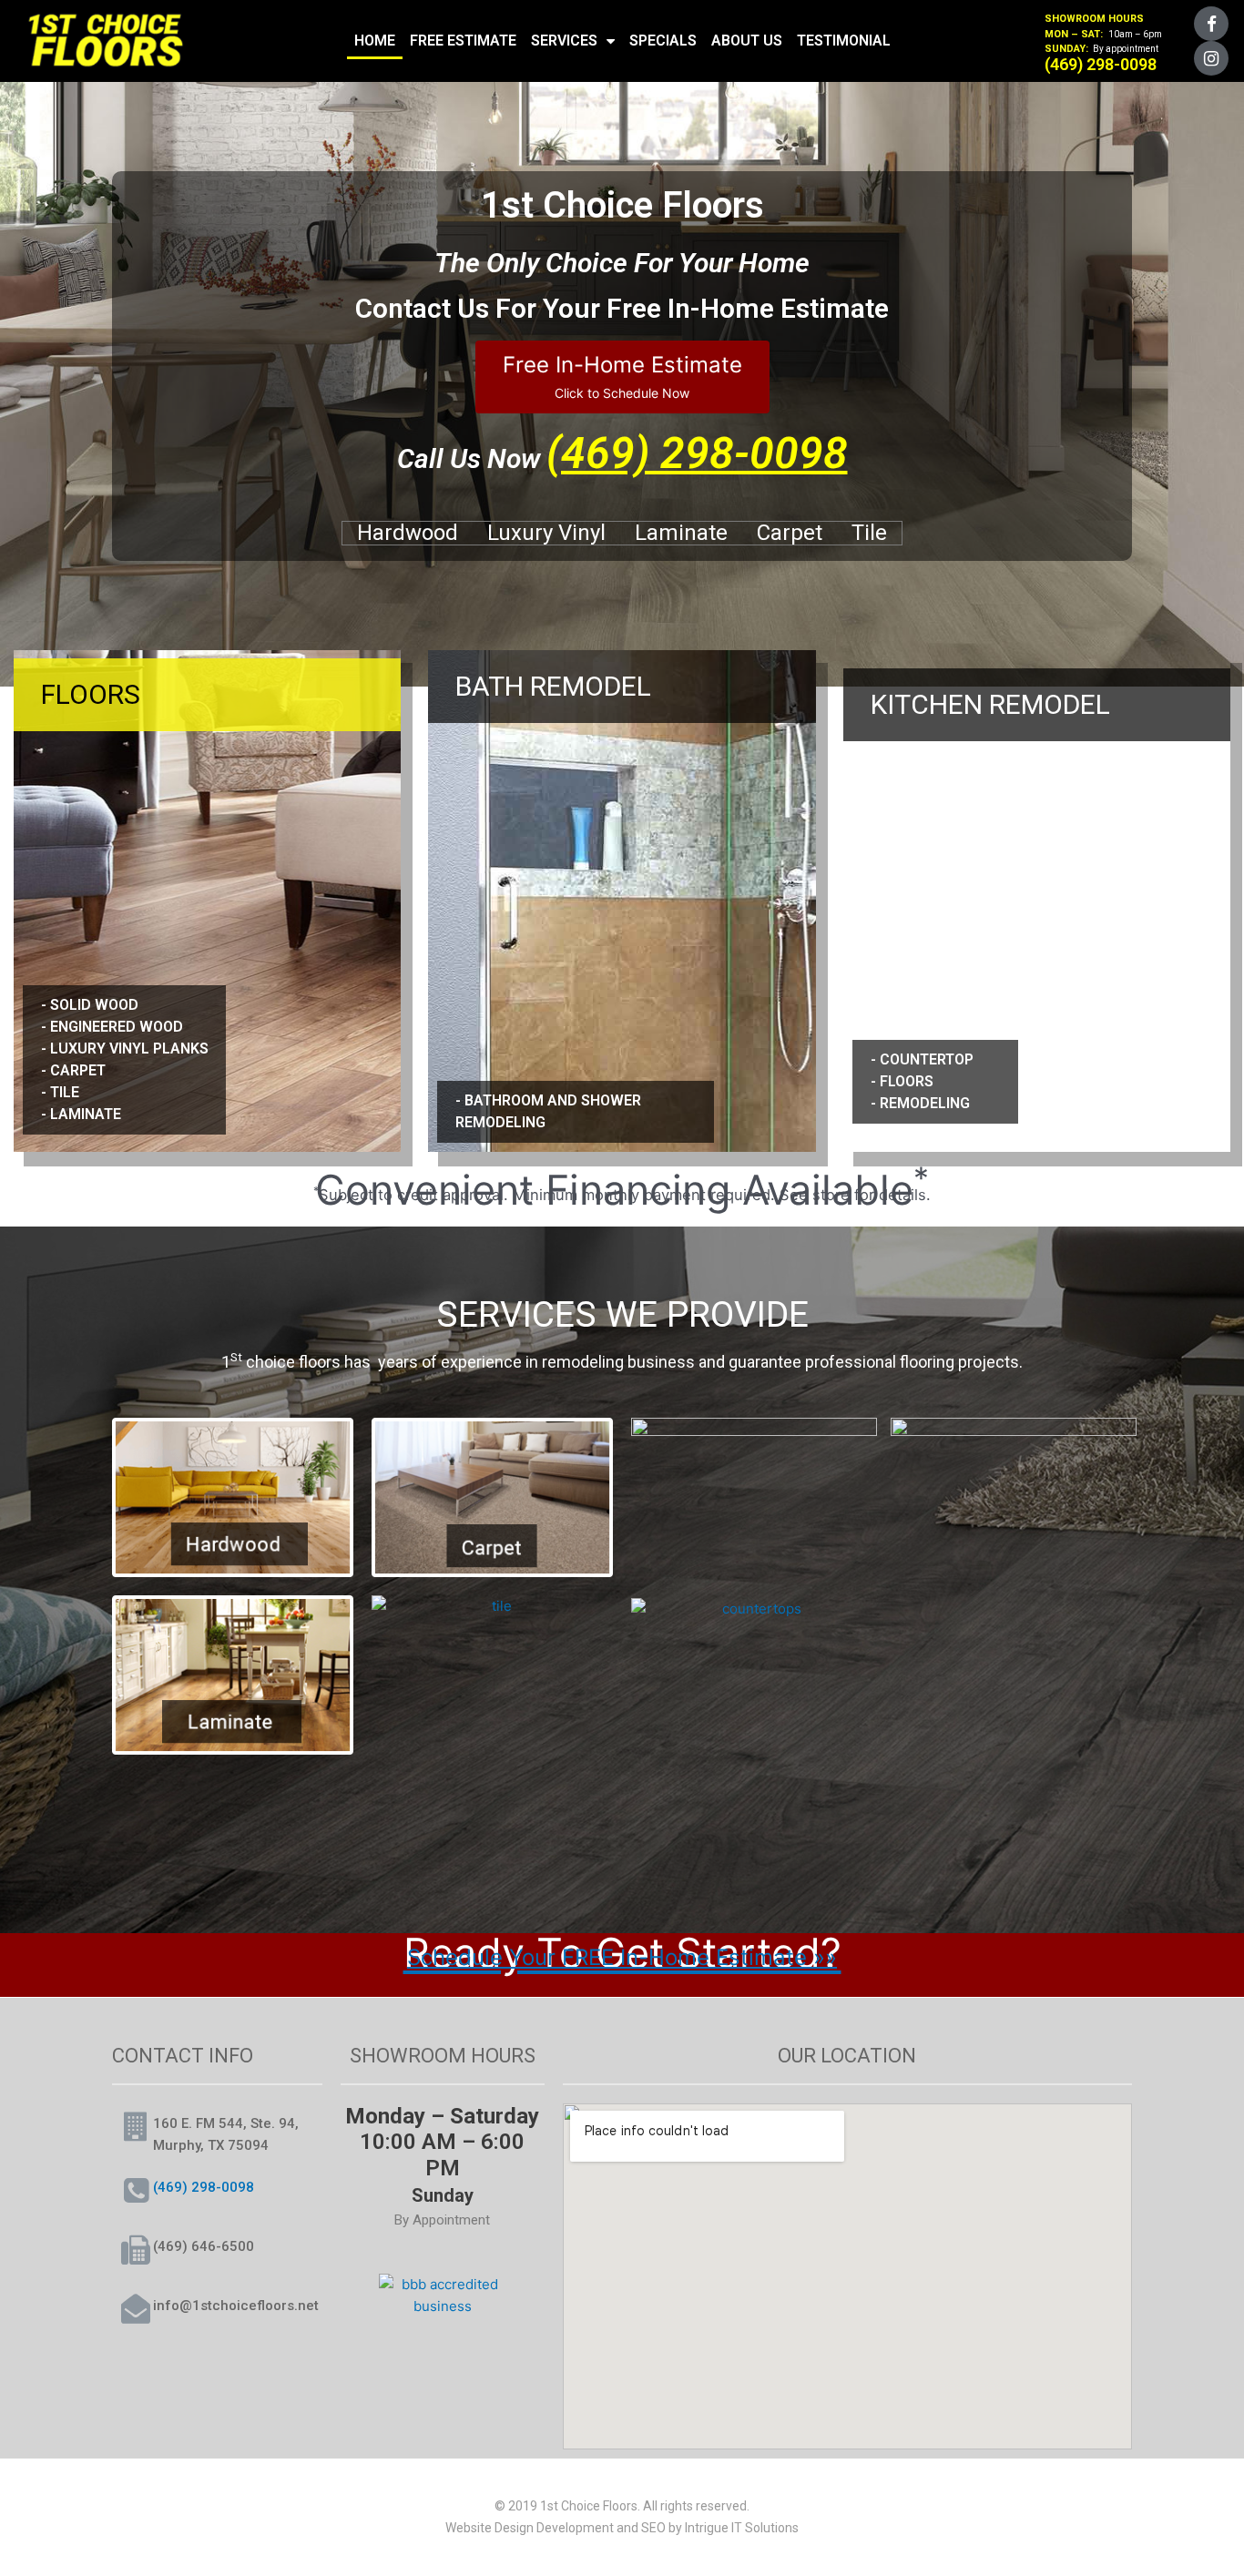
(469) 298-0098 (697, 453)
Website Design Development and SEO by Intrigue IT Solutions (622, 2528)
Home (375, 41)
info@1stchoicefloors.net (236, 2306)
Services (564, 41)
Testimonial (844, 41)
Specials (663, 41)
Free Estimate (463, 41)
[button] (622, 377)
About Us (747, 41)
